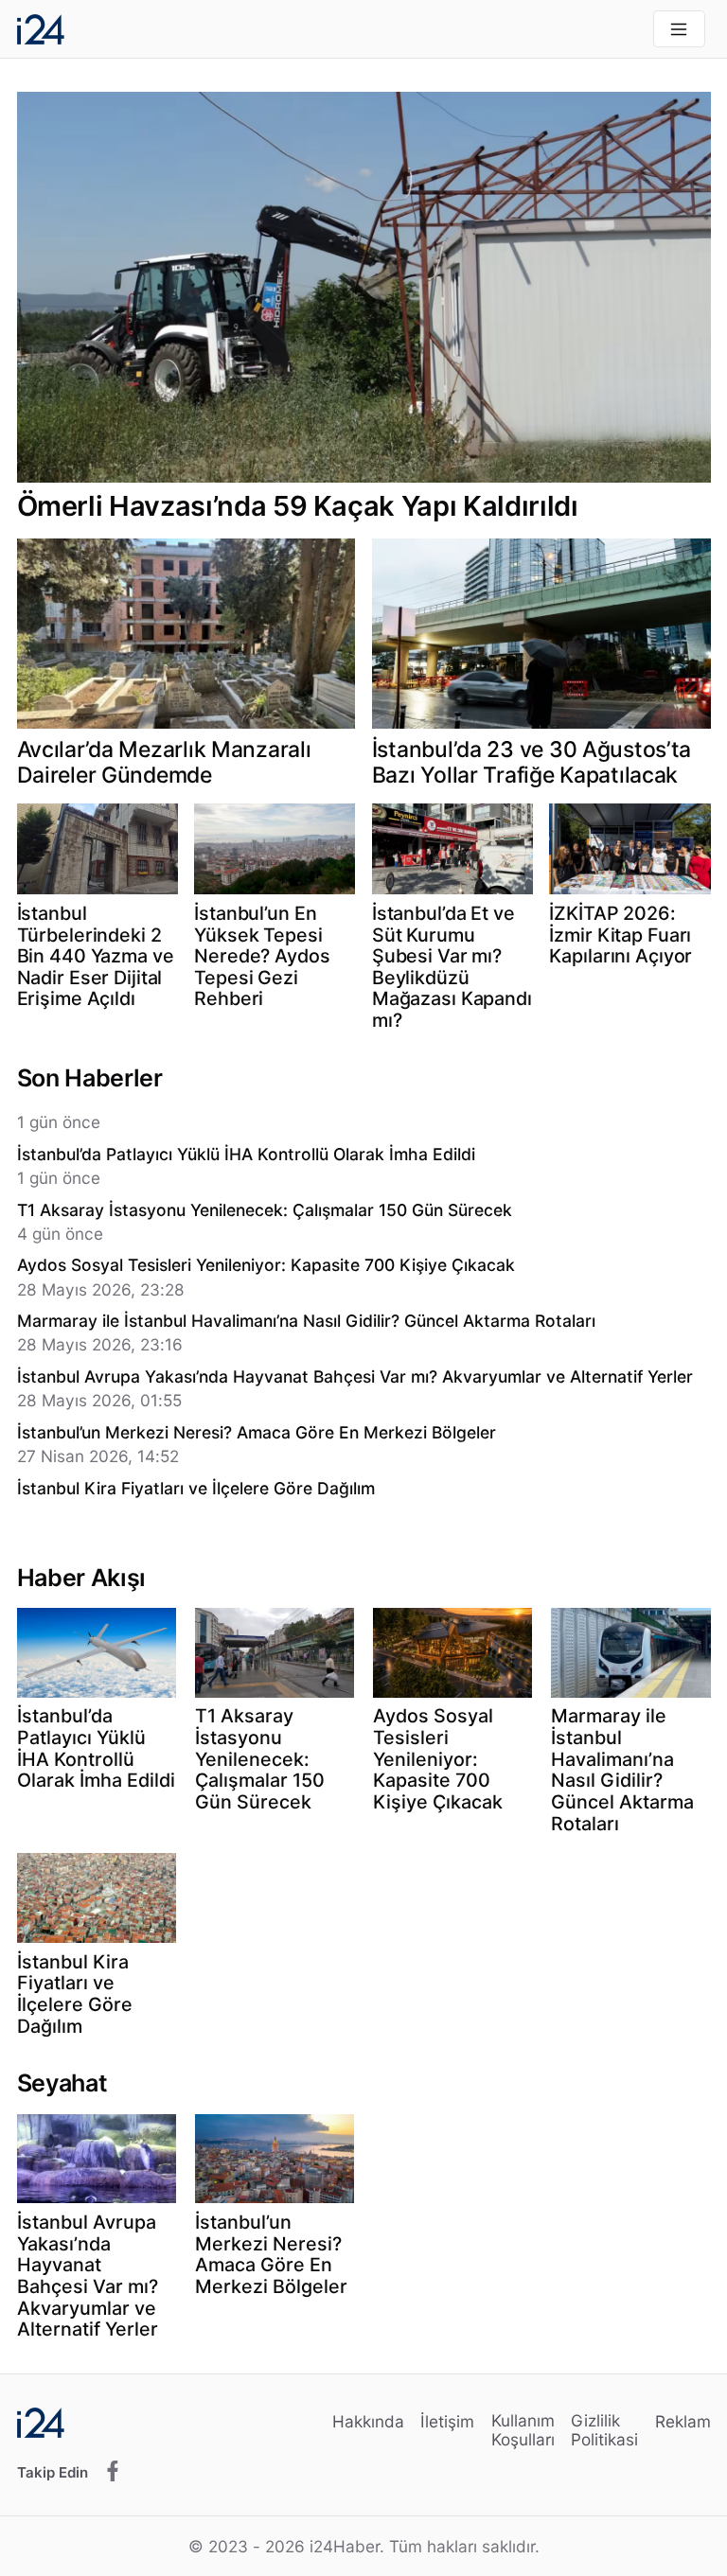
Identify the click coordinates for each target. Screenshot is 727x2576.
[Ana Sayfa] (41, 29)
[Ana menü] (679, 29)
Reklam (683, 2421)
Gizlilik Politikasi (604, 2430)
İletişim (447, 2421)
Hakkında (368, 2421)
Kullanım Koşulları (523, 2430)
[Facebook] (113, 2472)
